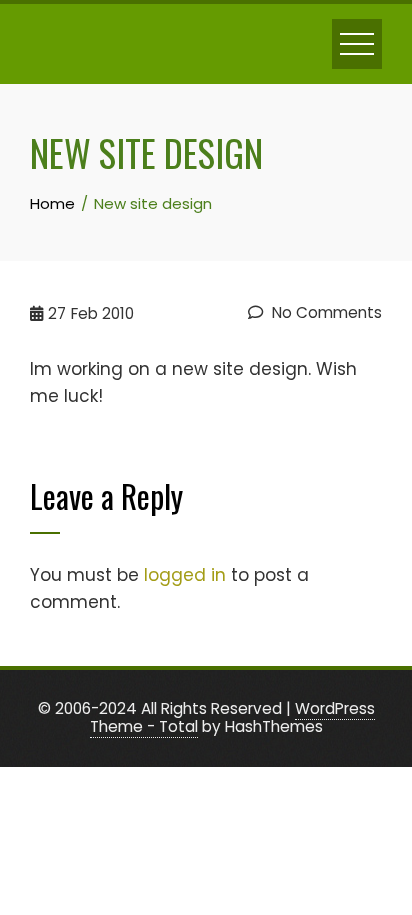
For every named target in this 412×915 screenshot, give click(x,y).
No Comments (325, 312)
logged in (185, 575)
